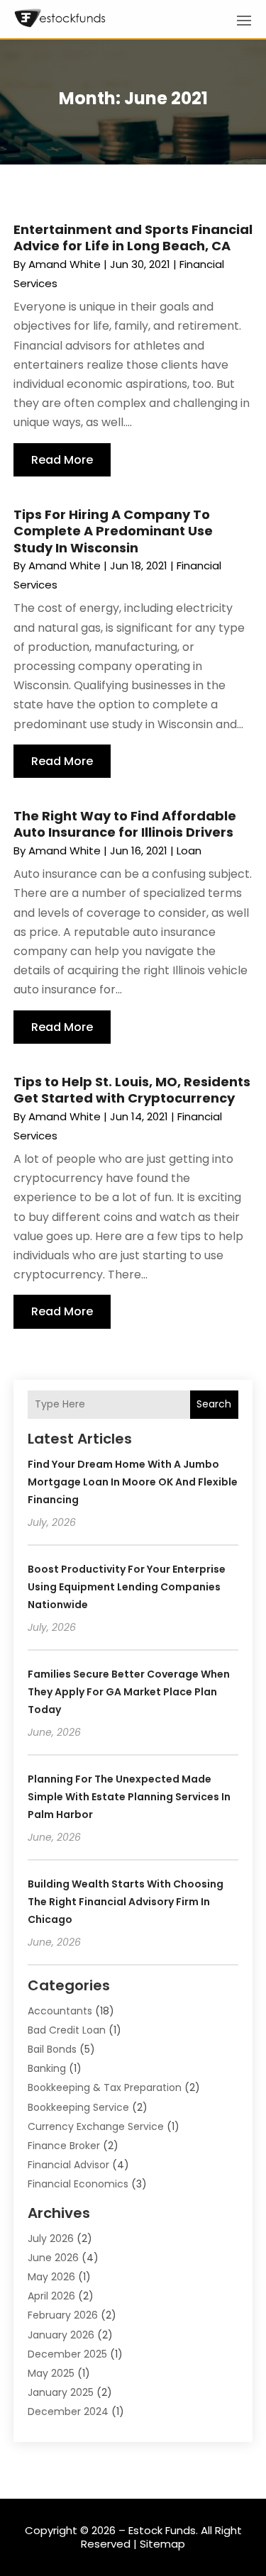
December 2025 (67, 2354)
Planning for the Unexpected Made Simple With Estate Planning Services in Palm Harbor (129, 1797)
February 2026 (63, 2315)
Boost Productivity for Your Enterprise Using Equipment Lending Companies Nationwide (127, 1587)
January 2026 (61, 2335)
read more (62, 460)
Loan (189, 851)
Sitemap (162, 2544)
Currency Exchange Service (96, 2126)
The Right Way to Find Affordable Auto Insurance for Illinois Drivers (125, 824)
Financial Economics (78, 2184)
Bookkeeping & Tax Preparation (105, 2087)
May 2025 (51, 2373)
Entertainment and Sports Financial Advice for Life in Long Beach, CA (133, 238)
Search (214, 1404)
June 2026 (53, 2258)
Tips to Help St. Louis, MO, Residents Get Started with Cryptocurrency (132, 1090)
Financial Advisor (68, 2165)
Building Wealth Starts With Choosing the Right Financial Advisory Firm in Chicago (126, 1902)
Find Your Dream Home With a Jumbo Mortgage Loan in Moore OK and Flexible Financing (133, 1482)
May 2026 (51, 2277)
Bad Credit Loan (67, 2030)
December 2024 (68, 2411)
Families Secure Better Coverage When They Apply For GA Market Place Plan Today (129, 1692)
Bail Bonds (52, 2049)
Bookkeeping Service (78, 2107)
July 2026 (51, 2238)
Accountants (60, 2011)
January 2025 (61, 2392)
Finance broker (64, 2146)
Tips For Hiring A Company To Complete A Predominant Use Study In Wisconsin (113, 531)
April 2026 (51, 2296)
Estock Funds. (163, 2530)
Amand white (65, 264)
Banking (47, 2068)
